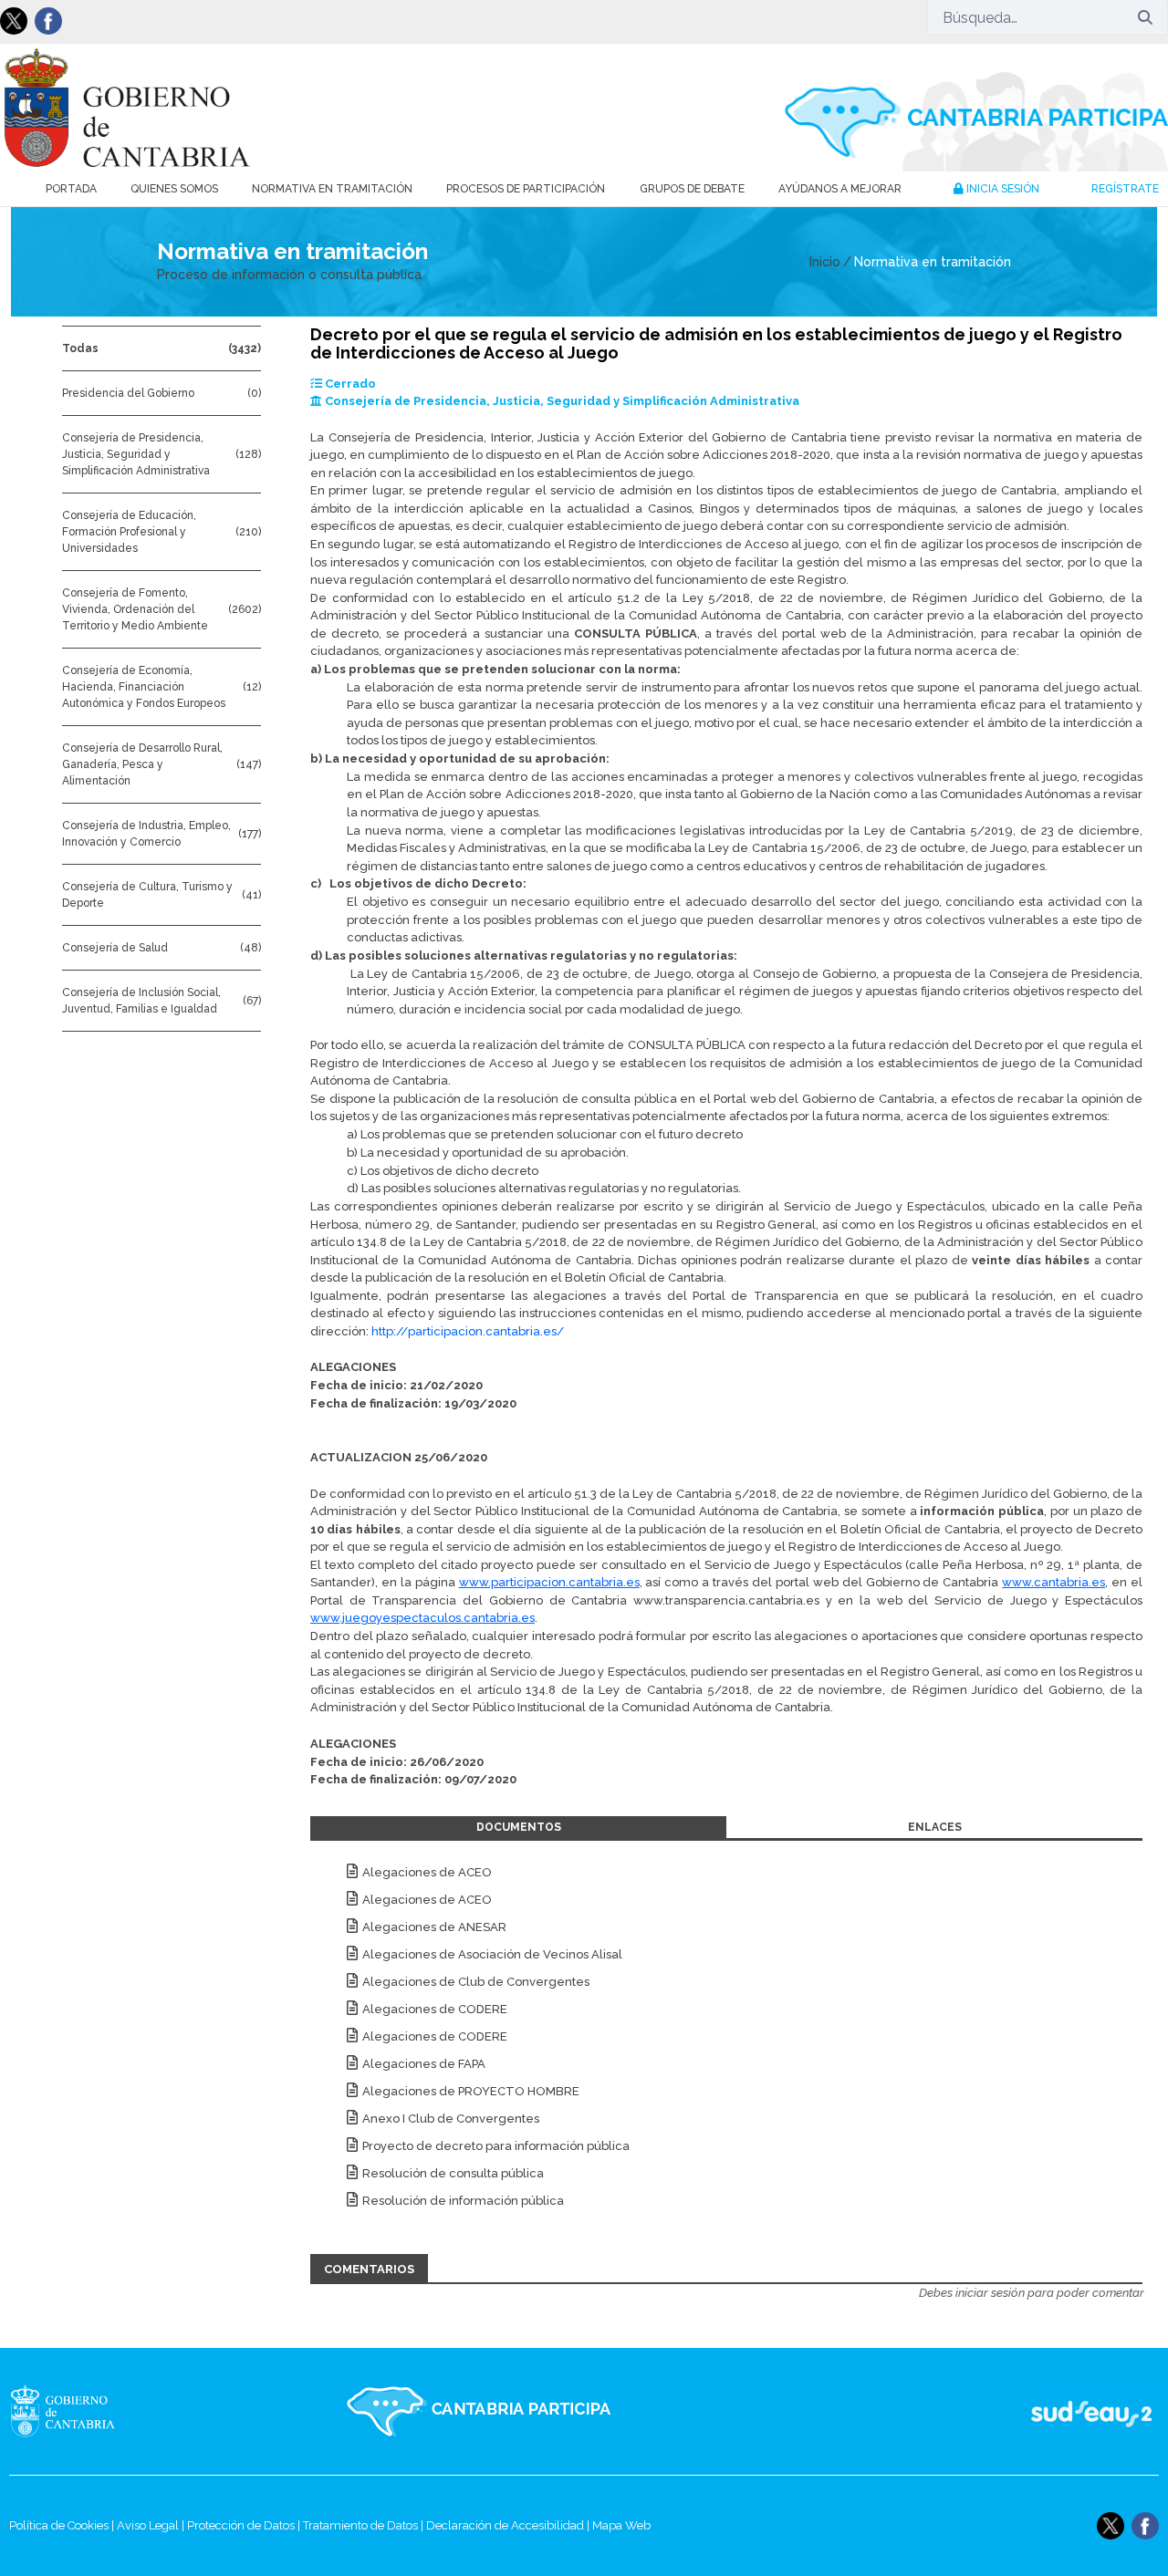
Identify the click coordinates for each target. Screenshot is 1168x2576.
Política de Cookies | (63, 2525)
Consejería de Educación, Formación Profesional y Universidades (129, 532)
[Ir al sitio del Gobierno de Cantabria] (95, 2411)
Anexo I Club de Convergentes (451, 2119)
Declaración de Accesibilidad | (509, 2525)
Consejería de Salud (115, 948)
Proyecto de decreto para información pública (496, 2146)
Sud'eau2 (913, 2411)
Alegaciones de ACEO (427, 1872)
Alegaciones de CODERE (435, 2009)
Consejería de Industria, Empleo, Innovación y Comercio (146, 834)
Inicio (825, 262)
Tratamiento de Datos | (365, 2525)
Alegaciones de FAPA (424, 2064)
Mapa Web (621, 2525)
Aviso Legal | (152, 2525)
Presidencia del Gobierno (128, 393)
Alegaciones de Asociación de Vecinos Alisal (492, 1954)
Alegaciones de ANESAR (434, 1927)
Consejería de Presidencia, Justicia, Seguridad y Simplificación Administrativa (136, 454)
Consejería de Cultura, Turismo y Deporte (147, 895)
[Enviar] (1145, 17)
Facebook (48, 21)
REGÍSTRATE (1125, 189)
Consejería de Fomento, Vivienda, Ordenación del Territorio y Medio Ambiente (135, 609)
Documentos (519, 1827)
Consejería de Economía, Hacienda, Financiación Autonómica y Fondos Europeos (144, 687)
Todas (80, 348)
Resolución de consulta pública (453, 2173)
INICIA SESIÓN (1001, 189)
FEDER (1134, 2411)
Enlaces (935, 1827)
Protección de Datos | (245, 2525)
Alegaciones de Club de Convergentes (476, 1982)
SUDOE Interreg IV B (1080, 2411)
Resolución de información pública (463, 2201)
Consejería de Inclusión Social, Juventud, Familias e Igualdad (141, 1001)
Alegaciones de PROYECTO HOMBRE (471, 2091)
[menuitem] (71, 189)
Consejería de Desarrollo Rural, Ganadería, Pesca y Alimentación (142, 764)
